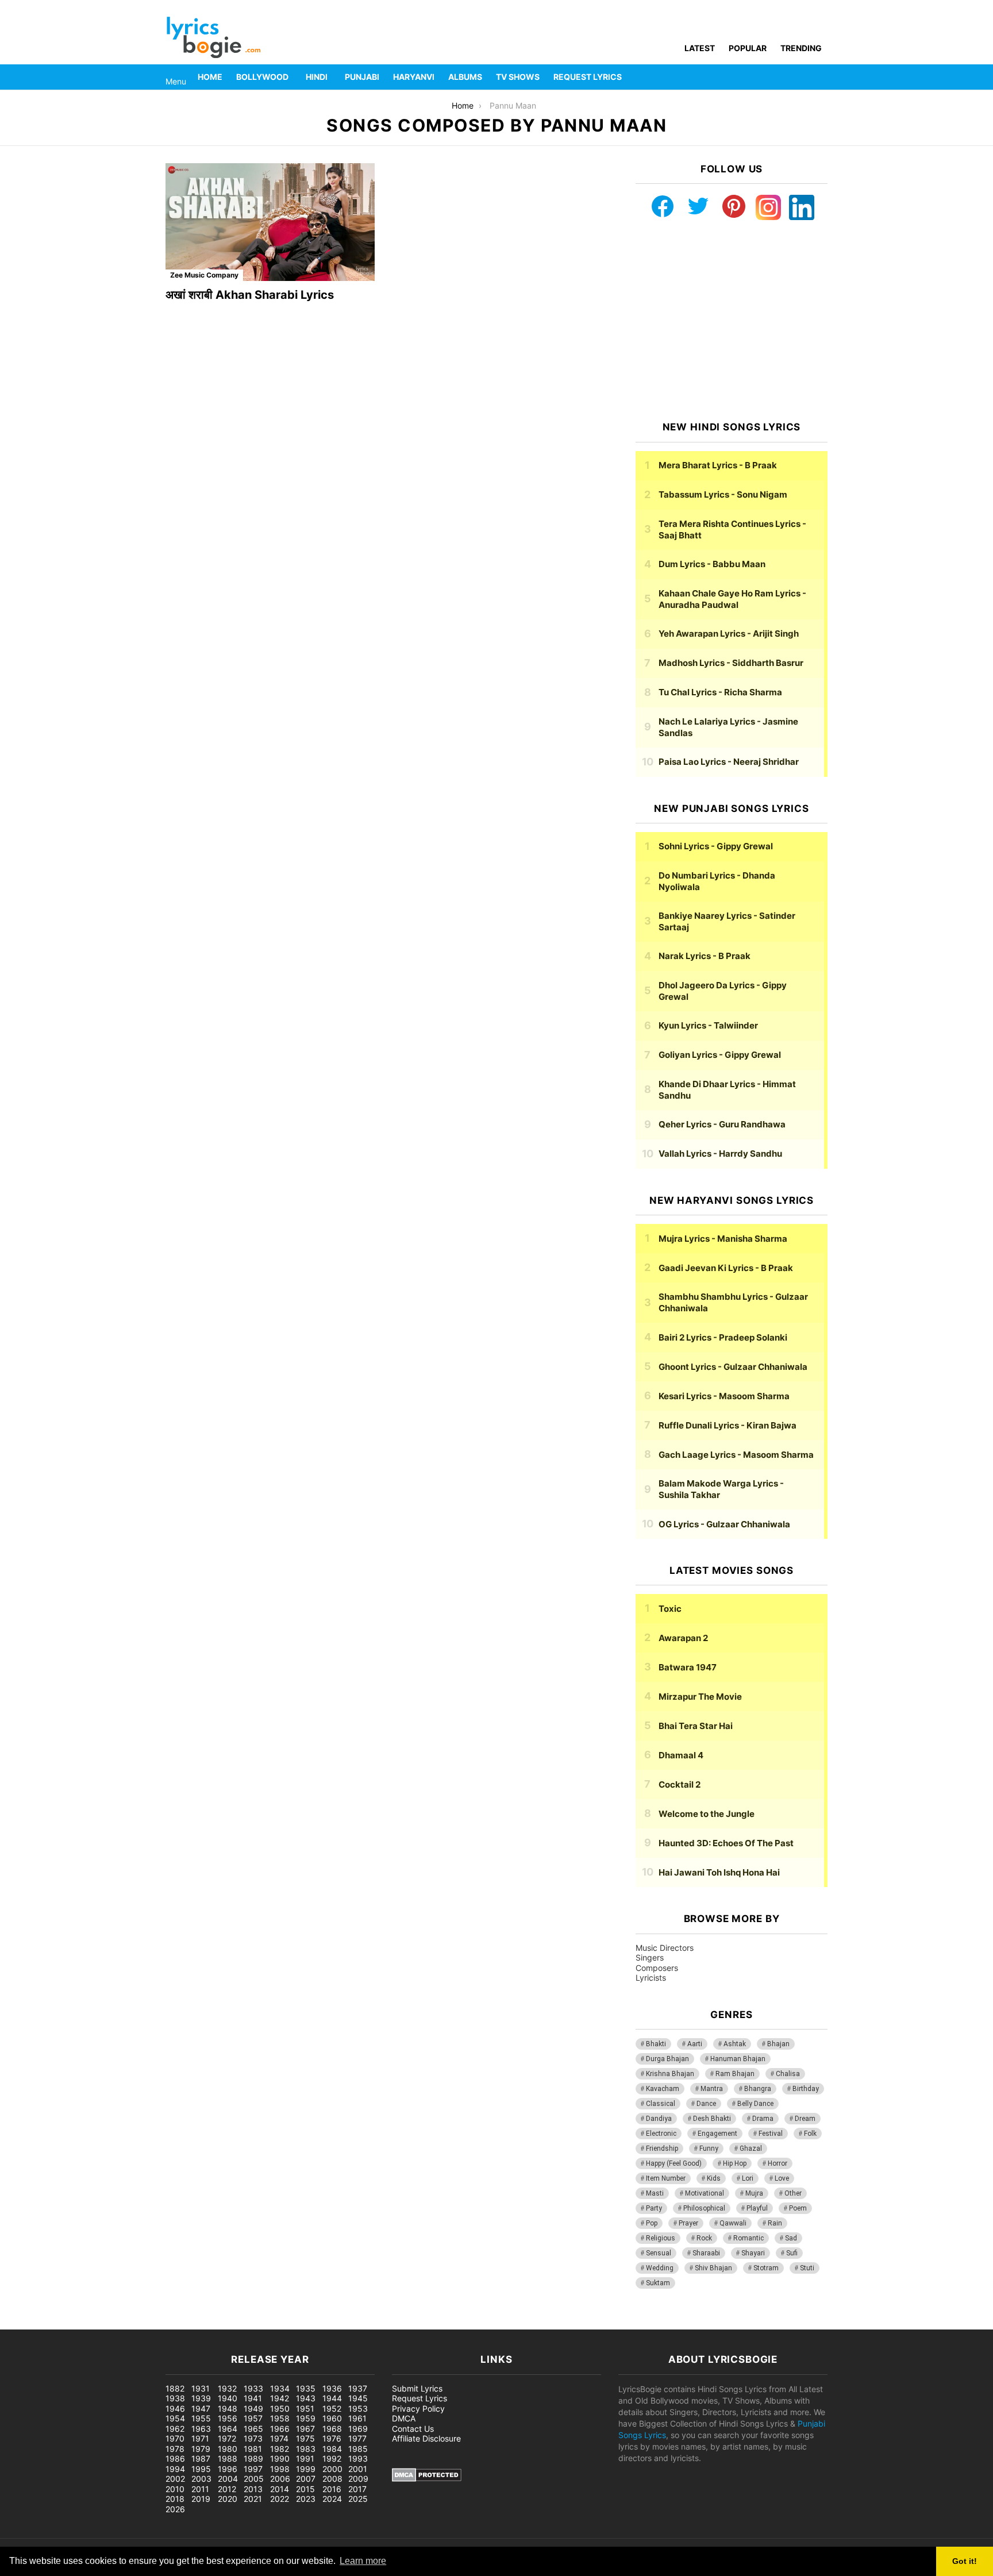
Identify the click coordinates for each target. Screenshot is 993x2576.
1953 (358, 2408)
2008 (332, 2479)
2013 (253, 2489)
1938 (175, 2398)
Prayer (688, 2223)
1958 (280, 2418)
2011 (200, 2489)
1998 (280, 2469)
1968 (332, 2429)
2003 (201, 2479)
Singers (650, 1957)
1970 (175, 2438)
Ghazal (751, 2148)
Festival (771, 2134)
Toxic (670, 1609)
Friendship (662, 2148)
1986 (175, 2458)
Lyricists (651, 1978)
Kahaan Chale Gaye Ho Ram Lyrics (732, 599)
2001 (358, 2469)
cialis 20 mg (22, 2323)
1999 (306, 2469)
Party (654, 2208)
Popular (748, 48)
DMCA (404, 2418)
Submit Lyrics (417, 2388)
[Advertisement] (732, 321)
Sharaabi (706, 2253)
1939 (201, 2398)
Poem (798, 2208)
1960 (332, 2418)
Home (210, 77)
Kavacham (663, 2089)
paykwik (164, 2323)
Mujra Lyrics (723, 1239)
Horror (778, 2163)
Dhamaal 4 (681, 1755)
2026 (175, 2509)
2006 (280, 2479)
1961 (357, 2418)
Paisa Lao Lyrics (729, 762)
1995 (201, 2469)
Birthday (806, 2089)
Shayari (753, 2253)
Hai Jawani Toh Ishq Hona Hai (719, 1872)
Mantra (712, 2089)
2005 (254, 2479)
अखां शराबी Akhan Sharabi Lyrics (250, 295)
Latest (700, 48)
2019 (201, 2499)
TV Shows (518, 77)
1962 (175, 2429)
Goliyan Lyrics (720, 1055)
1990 (280, 2458)
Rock (704, 2238)
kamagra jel (204, 2323)
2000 (332, 2469)
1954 (175, 2418)
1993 (358, 2458)
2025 (358, 2499)
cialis (56, 2323)
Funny (709, 2148)
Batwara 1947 (688, 1667)
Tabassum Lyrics (723, 494)
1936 (332, 2388)
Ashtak (735, 2044)
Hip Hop (735, 2163)
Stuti (807, 2268)
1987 (201, 2458)
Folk (810, 2134)
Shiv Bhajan (713, 2268)
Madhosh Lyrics (731, 663)
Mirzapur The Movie (700, 1697)
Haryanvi (414, 77)
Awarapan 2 (683, 1638)
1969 (358, 2429)
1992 (332, 2458)
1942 (280, 2398)
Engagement (717, 2134)
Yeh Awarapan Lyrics (729, 634)
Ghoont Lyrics (733, 1367)
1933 (253, 2388)
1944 (332, 2398)
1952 (332, 2408)
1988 (228, 2458)
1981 (253, 2449)
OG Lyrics (724, 1524)
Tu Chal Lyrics (720, 692)
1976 (332, 2438)
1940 (228, 2398)
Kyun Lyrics (708, 1025)
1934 (280, 2388)
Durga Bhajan (667, 2059)
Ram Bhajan (735, 2074)
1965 (253, 2429)
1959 (306, 2418)
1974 (279, 2438)
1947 (201, 2408)
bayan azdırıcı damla (107, 2323)
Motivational (705, 2193)
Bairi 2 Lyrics (723, 1337)
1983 (306, 2449)
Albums (465, 77)
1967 (305, 2429)
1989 (253, 2458)
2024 (332, 2499)
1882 (175, 2388)
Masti (655, 2193)
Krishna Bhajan (670, 2074)
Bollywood (262, 77)
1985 (358, 2449)
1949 (253, 2408)
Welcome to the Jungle (707, 1814)
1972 (227, 2438)
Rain (775, 2223)
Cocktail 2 (680, 1784)
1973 (253, 2438)
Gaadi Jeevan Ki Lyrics (726, 1268)
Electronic (661, 2134)
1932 (227, 2388)
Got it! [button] (965, 2561)
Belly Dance (755, 2104)
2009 (358, 2479)
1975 (305, 2438)
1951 (305, 2408)
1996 (228, 2469)
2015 (305, 2489)
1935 (306, 2388)
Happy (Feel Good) (674, 2163)
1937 (358, 2388)
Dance (706, 2104)
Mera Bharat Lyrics (718, 465)
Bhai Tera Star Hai (696, 1726)
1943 (306, 2398)
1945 (358, 2398)
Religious (661, 2238)
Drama (763, 2119)
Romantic (748, 2238)
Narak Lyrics (705, 956)
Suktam (658, 2283)
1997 (253, 2469)
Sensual (659, 2253)
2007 (306, 2479)
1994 (175, 2469)
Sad (791, 2238)
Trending (801, 48)
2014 (280, 2489)
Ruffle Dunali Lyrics (728, 1425)
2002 (175, 2479)
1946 (175, 2408)
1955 (201, 2418)
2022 (280, 2499)
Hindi (317, 77)
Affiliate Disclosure (426, 2438)
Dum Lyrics (712, 564)
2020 (228, 2499)
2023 (306, 2499)
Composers (657, 1968)
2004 (228, 2479)
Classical (661, 2104)
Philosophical (704, 2208)
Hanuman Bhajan (738, 2059)
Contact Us (413, 2429)
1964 (228, 2429)
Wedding (660, 2268)
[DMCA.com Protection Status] (427, 2479)
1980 (228, 2449)
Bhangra (758, 2089)
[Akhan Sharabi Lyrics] (270, 222)
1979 (201, 2449)
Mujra (754, 2193)
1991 (305, 2458)
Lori (748, 2178)
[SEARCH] (821, 77)
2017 (357, 2489)
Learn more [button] (363, 2561)
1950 (280, 2408)
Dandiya (659, 2119)
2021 (253, 2499)
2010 (175, 2489)
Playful (757, 2208)
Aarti (695, 2044)
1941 (253, 2398)
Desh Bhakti (712, 2119)
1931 (201, 2388)
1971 (200, 2438)
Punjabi (362, 77)
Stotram (766, 2268)
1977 (357, 2438)
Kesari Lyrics (724, 1396)
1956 (228, 2418)
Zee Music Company (204, 275)
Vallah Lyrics (720, 1154)
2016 (332, 2489)
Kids (714, 2178)
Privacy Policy (418, 2408)
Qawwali (733, 2223)
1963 (201, 2429)
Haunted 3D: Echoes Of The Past (726, 1843)
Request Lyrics (588, 77)
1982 (280, 2449)
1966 (280, 2429)
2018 (175, 2499)
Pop (652, 2223)
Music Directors (665, 1948)
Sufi (792, 2253)
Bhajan (778, 2044)
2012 (227, 2489)
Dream (805, 2119)
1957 (253, 2418)
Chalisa (788, 2074)
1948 (228, 2408)
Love (782, 2178)
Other (793, 2193)
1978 (175, 2449)
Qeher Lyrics (722, 1124)
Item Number (666, 2178)
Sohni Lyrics (716, 846)
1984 (332, 2449)
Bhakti (656, 2044)
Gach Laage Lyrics (736, 1455)
